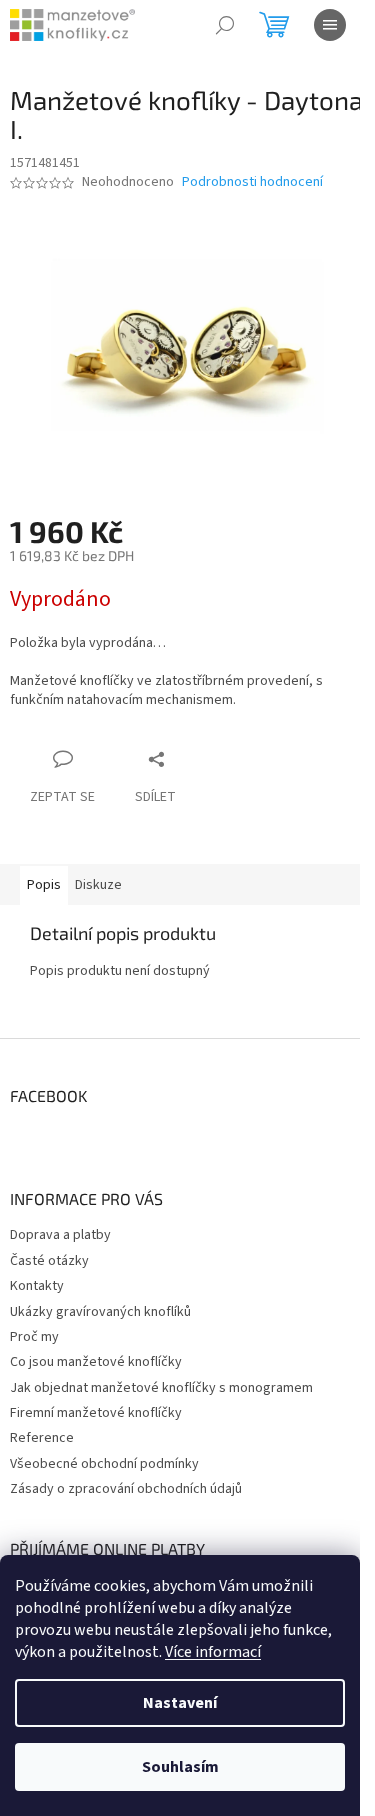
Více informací (213, 1652)
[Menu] (330, 25)
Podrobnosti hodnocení (252, 182)
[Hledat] (225, 25)
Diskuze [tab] (98, 885)
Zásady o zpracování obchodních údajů (126, 1489)
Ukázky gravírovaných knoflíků (100, 1312)
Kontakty (37, 1286)
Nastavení (180, 1703)
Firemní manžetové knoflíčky (96, 1413)
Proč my (34, 1337)
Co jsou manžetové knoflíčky (96, 1362)
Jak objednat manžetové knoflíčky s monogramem (161, 1388)
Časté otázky (49, 1261)
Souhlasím (180, 1767)
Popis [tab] (44, 885)
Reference (42, 1438)
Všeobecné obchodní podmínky (104, 1464)
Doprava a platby (60, 1235)
